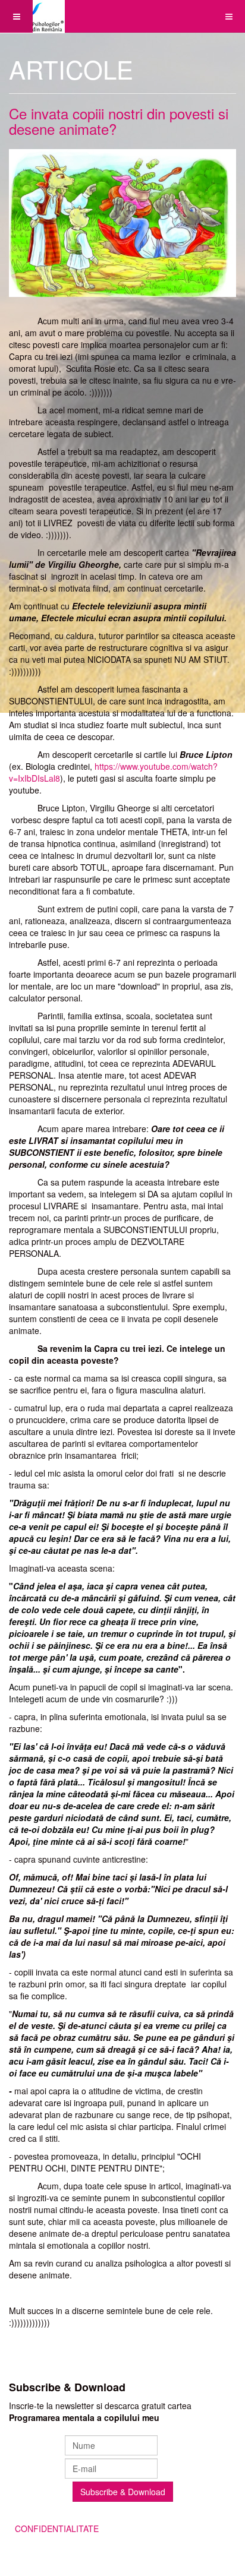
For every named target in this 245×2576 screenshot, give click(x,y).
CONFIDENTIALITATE (57, 2528)
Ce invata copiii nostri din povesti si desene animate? (119, 121)
